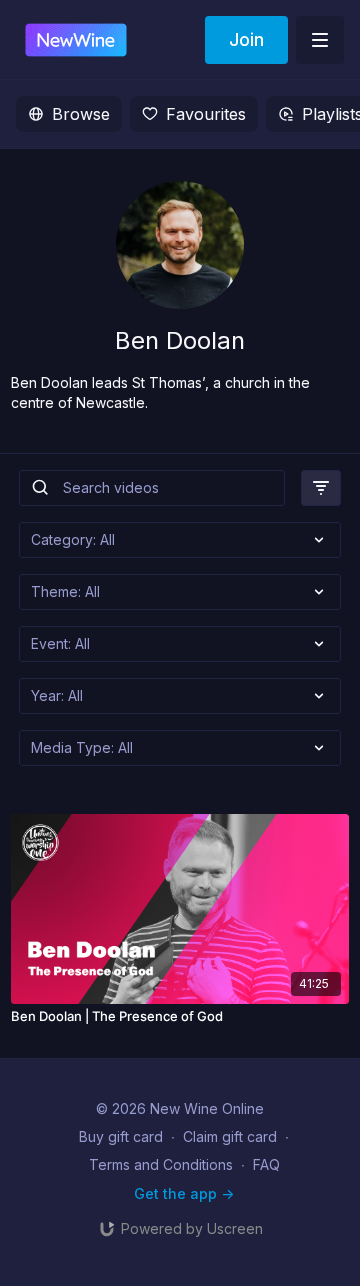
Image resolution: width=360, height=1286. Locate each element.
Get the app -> (184, 1193)
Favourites (206, 114)
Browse (81, 114)
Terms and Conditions (161, 1164)
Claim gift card (230, 1136)
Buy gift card (121, 1136)
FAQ (266, 1164)
